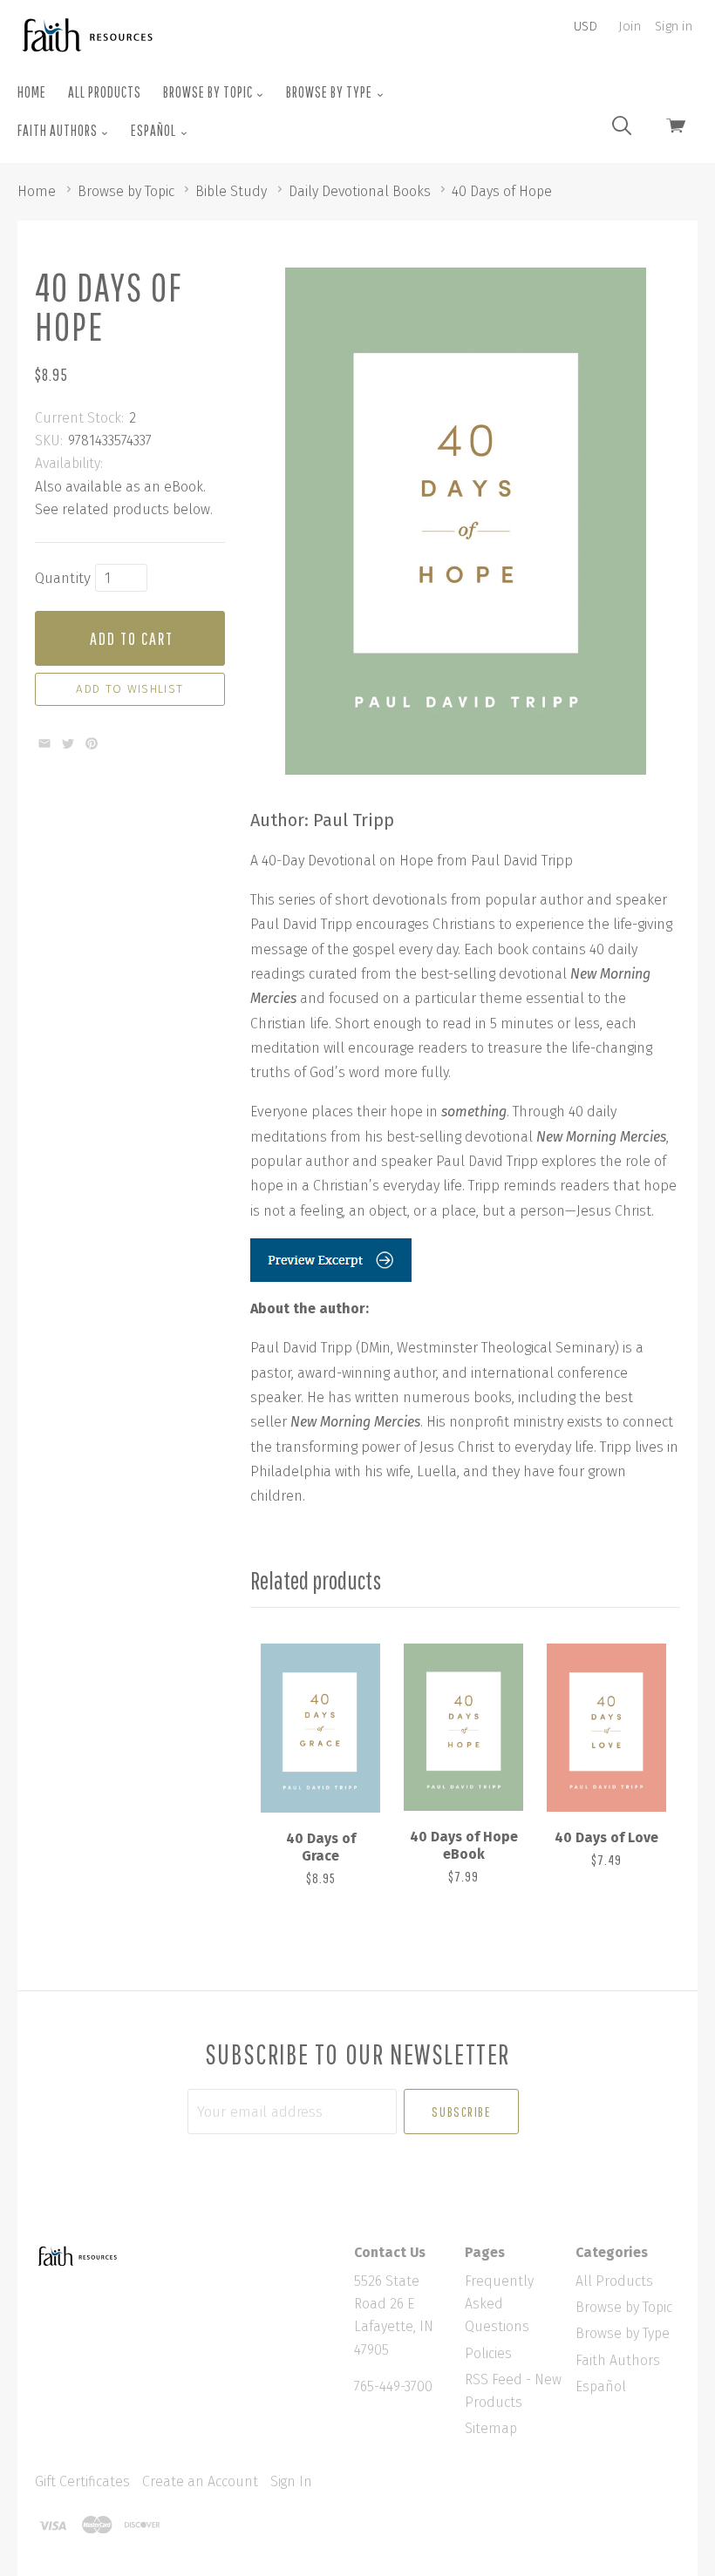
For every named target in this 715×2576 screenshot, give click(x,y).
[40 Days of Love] (606, 1728)
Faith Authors (59, 130)
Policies (488, 2353)
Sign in (674, 26)
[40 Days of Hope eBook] (463, 1728)
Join (630, 26)
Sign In (291, 2481)
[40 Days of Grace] (320, 1729)
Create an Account (200, 2481)
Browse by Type (330, 92)
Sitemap (491, 2428)
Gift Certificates (82, 2481)
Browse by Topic (209, 92)
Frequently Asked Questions (499, 2304)
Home (32, 92)
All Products (105, 92)
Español (155, 130)
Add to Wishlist (129, 689)
